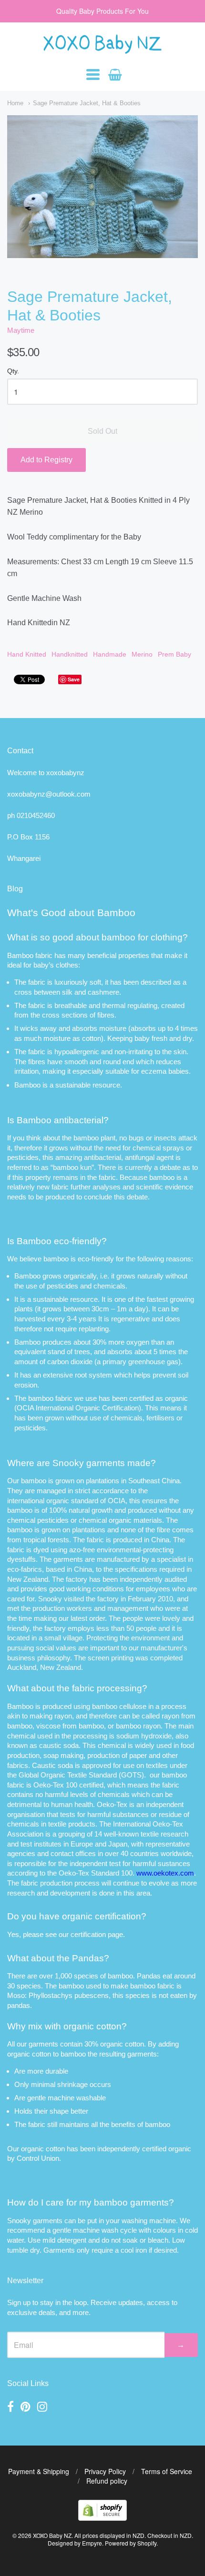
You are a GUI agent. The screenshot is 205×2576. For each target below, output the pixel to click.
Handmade (110, 654)
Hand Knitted (27, 654)
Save (74, 679)
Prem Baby (174, 654)
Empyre (92, 2543)
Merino (142, 654)
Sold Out (102, 431)
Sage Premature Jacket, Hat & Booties (87, 103)
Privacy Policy (105, 2471)
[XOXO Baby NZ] (102, 49)
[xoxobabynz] (102, 2518)
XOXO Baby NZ (52, 2535)
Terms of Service (167, 2471)
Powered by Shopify (131, 2543)
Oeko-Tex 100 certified (68, 1785)
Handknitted (70, 654)
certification (88, 1934)
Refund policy (107, 2481)
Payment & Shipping (39, 2471)
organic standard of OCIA (86, 1501)
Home (15, 103)
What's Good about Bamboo (71, 913)
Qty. (13, 371)
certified (154, 2149)
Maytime (21, 330)
